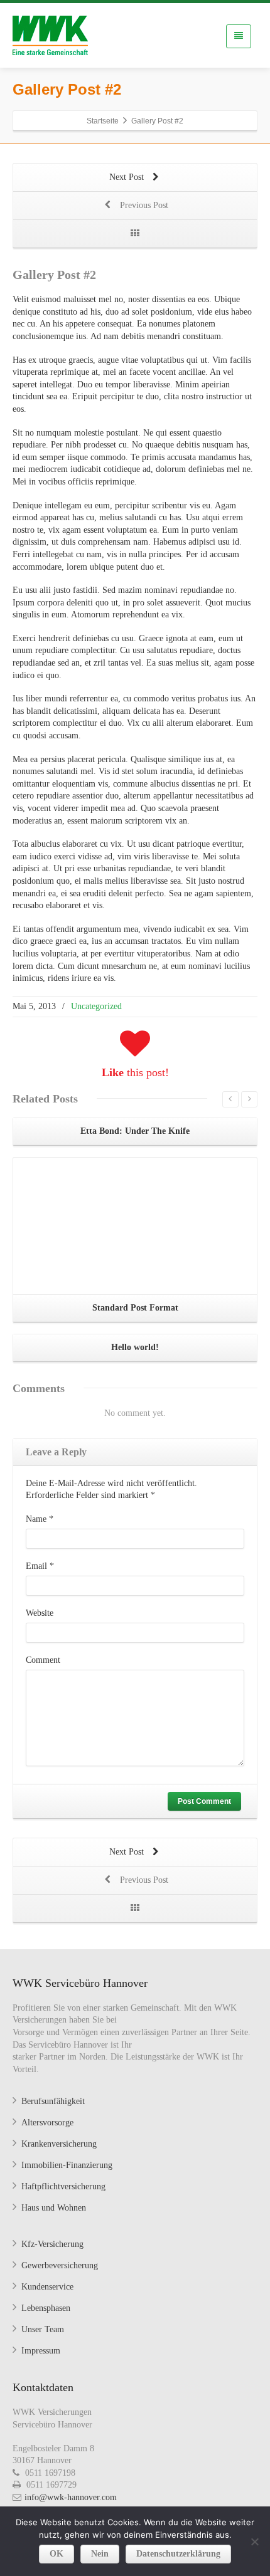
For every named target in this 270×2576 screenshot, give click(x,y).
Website (40, 1613)
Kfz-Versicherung (52, 2244)
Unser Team (43, 2329)
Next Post (128, 177)
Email (40, 1566)
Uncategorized (96, 1006)
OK (57, 2554)
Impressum (41, 2351)
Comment (43, 1660)
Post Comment (204, 1801)
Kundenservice (47, 2287)
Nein (100, 2554)
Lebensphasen (46, 2308)
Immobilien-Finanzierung (67, 2165)
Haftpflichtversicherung (63, 2186)
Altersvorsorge (47, 2123)
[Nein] (254, 2542)
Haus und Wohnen (54, 2208)
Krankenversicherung (59, 2144)
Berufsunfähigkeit (53, 2101)
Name (40, 1519)
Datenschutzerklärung (178, 2554)
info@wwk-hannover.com (71, 2497)
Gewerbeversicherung (60, 2265)
